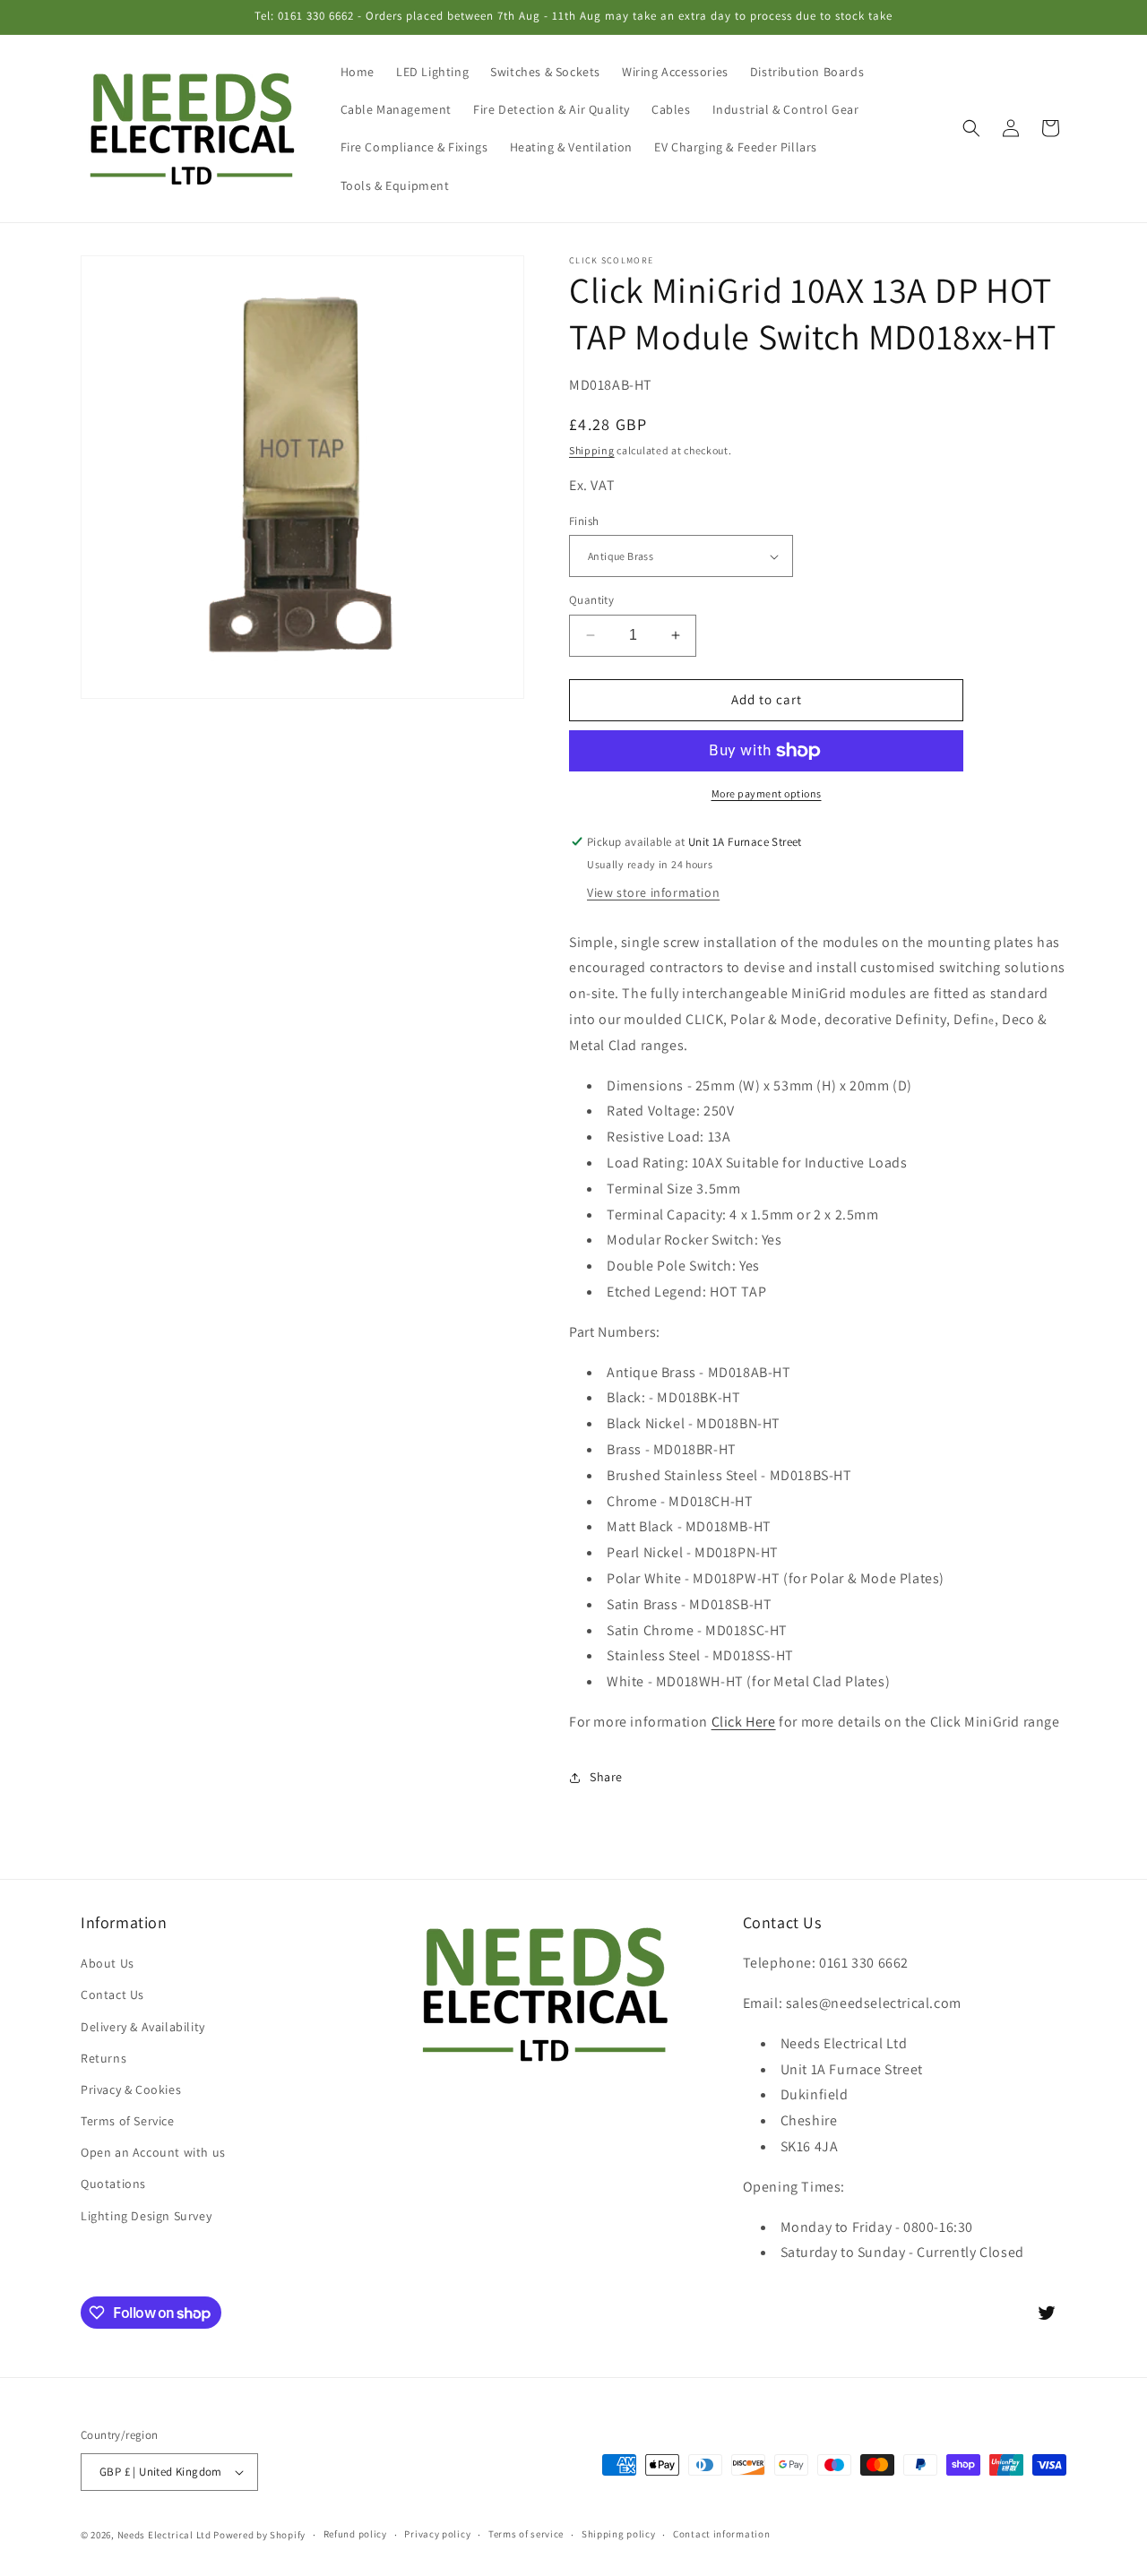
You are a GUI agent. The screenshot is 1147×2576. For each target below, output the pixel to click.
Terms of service (526, 2534)
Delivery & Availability (143, 2027)
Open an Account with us (153, 2152)
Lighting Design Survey (146, 2216)
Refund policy (355, 2534)
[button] (971, 128)
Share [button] (606, 1777)
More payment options (767, 793)
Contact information (721, 2534)
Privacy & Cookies (131, 2089)
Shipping (592, 450)
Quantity (591, 600)
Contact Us (112, 1994)
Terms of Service (128, 2121)
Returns (103, 2058)
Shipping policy (619, 2534)
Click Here (744, 1722)
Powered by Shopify (259, 2535)
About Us (108, 1963)
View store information (653, 892)
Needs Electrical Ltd (164, 2535)
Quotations (113, 2184)
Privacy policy (437, 2534)
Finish (584, 521)
